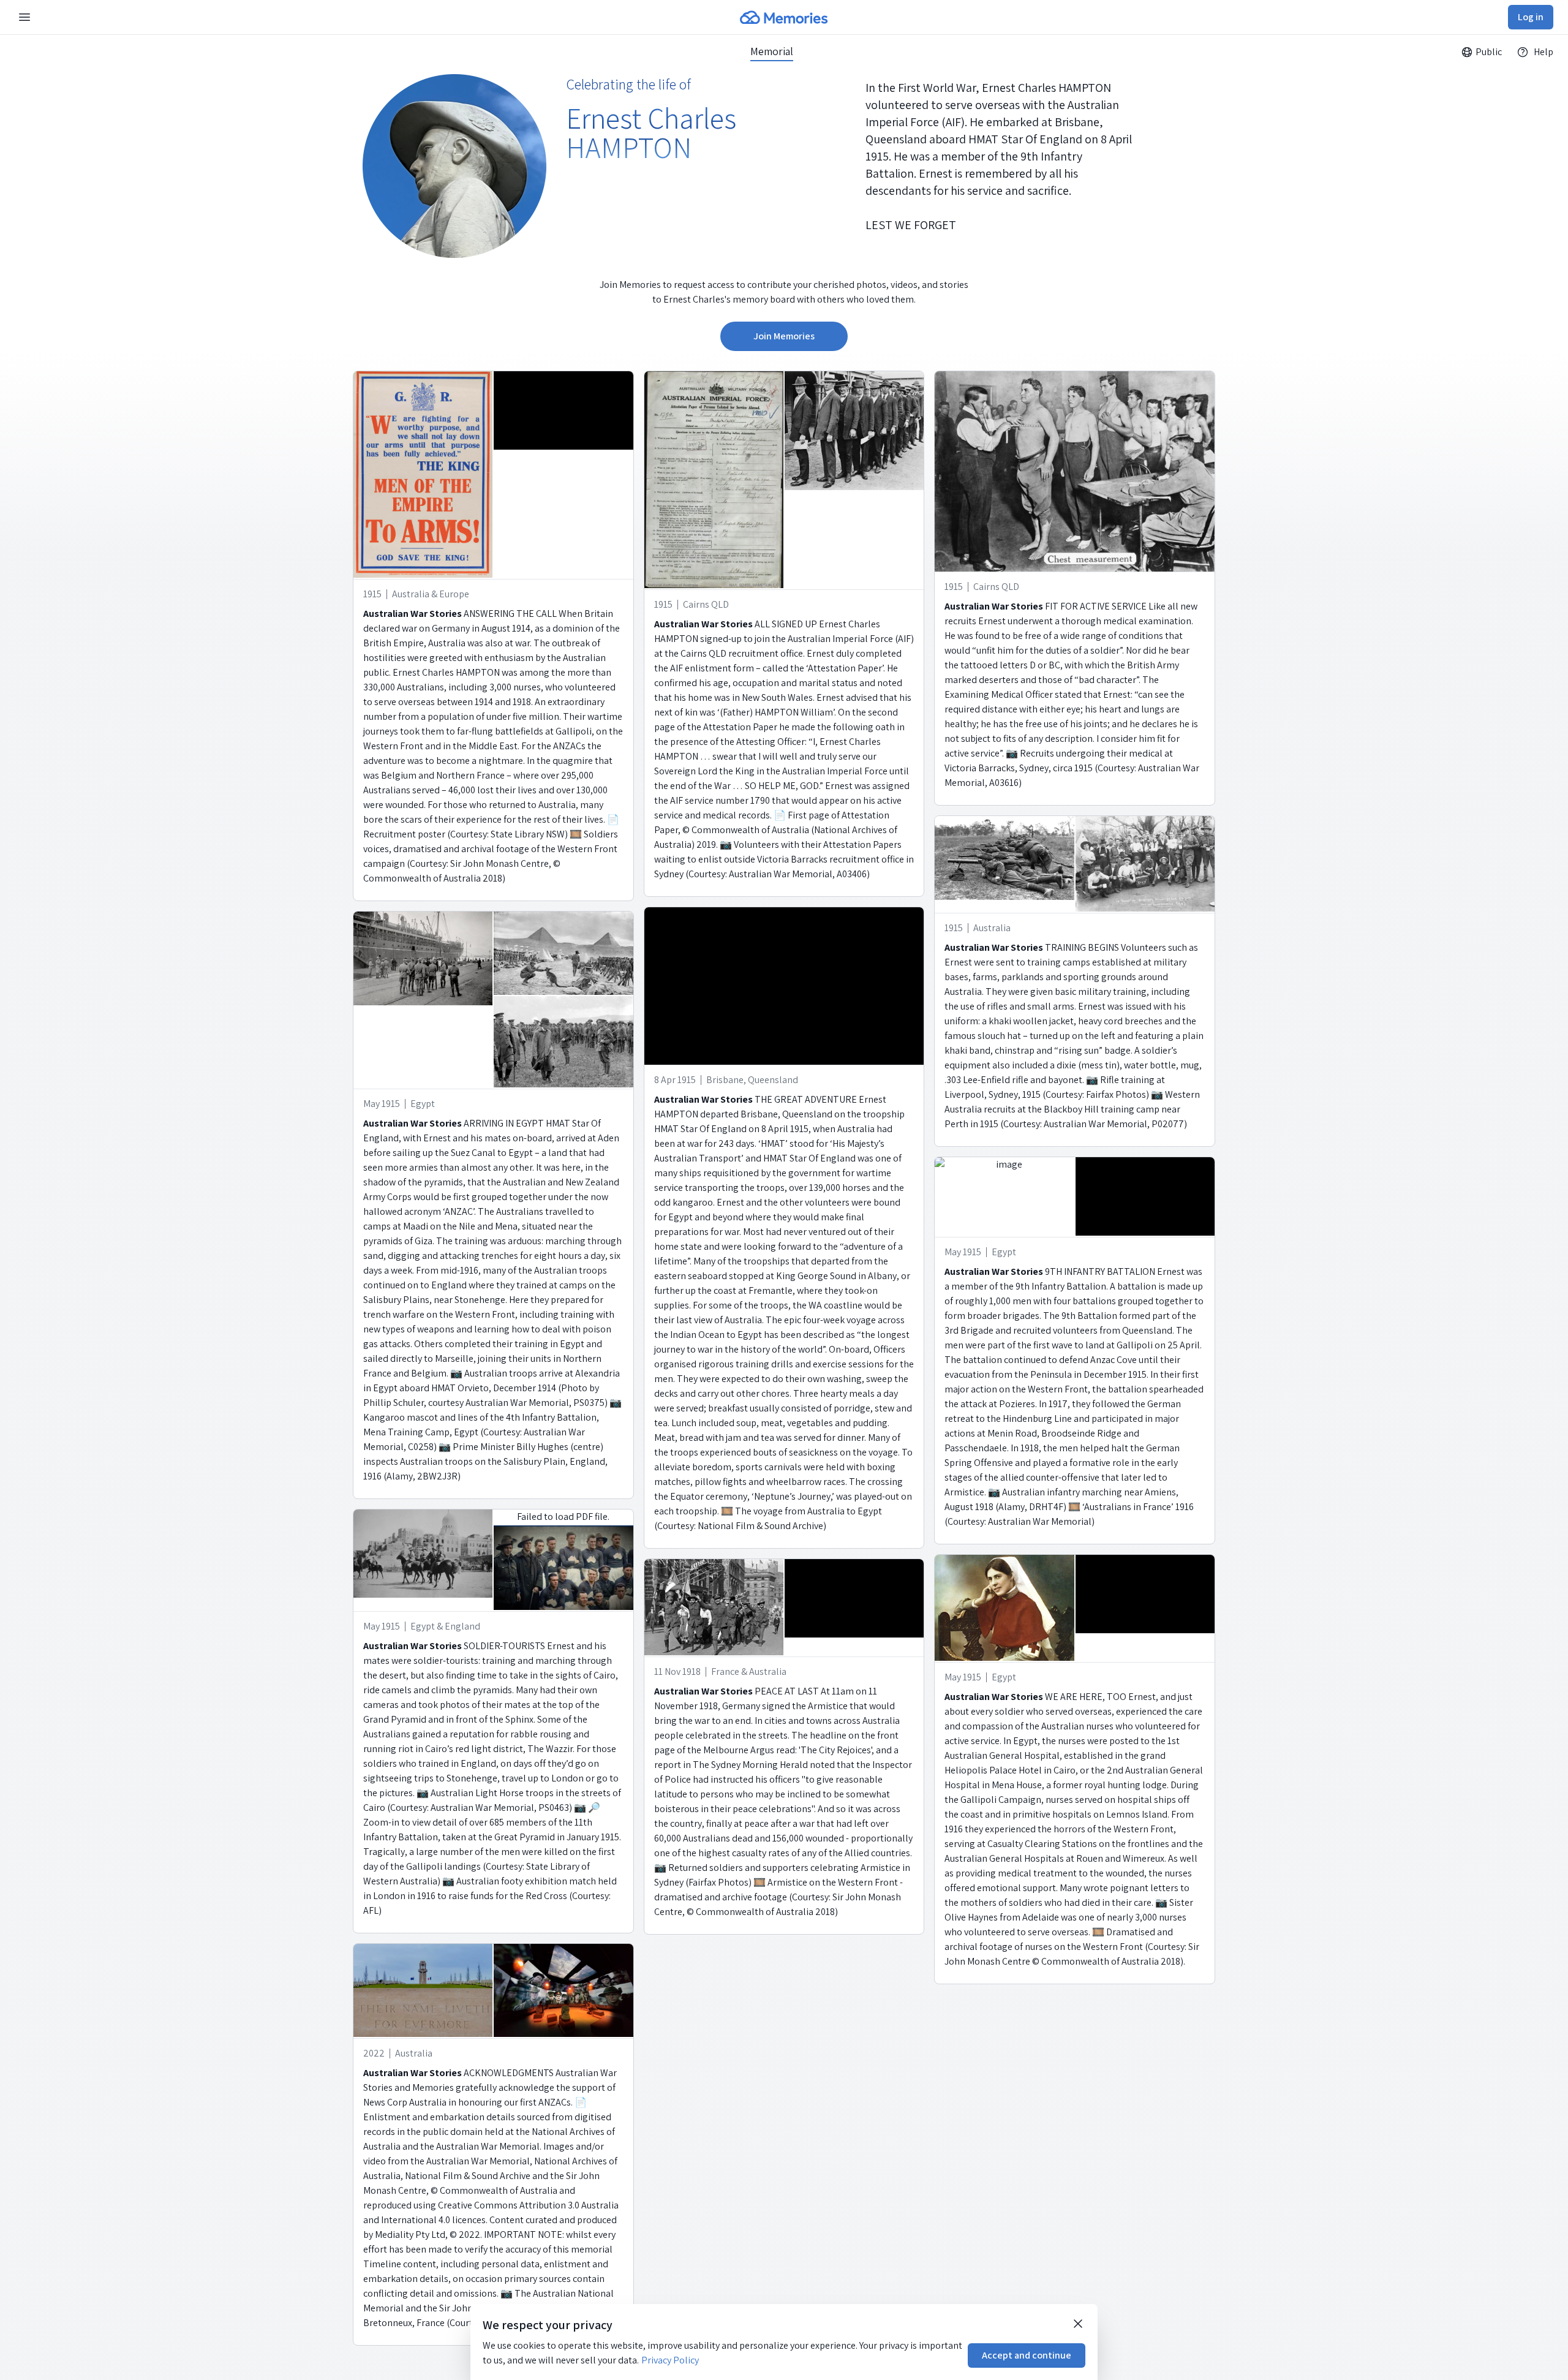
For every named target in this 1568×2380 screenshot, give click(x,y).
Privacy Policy (670, 2360)
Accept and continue (1027, 2355)
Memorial (772, 51)
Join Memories (784, 336)
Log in (1531, 17)
